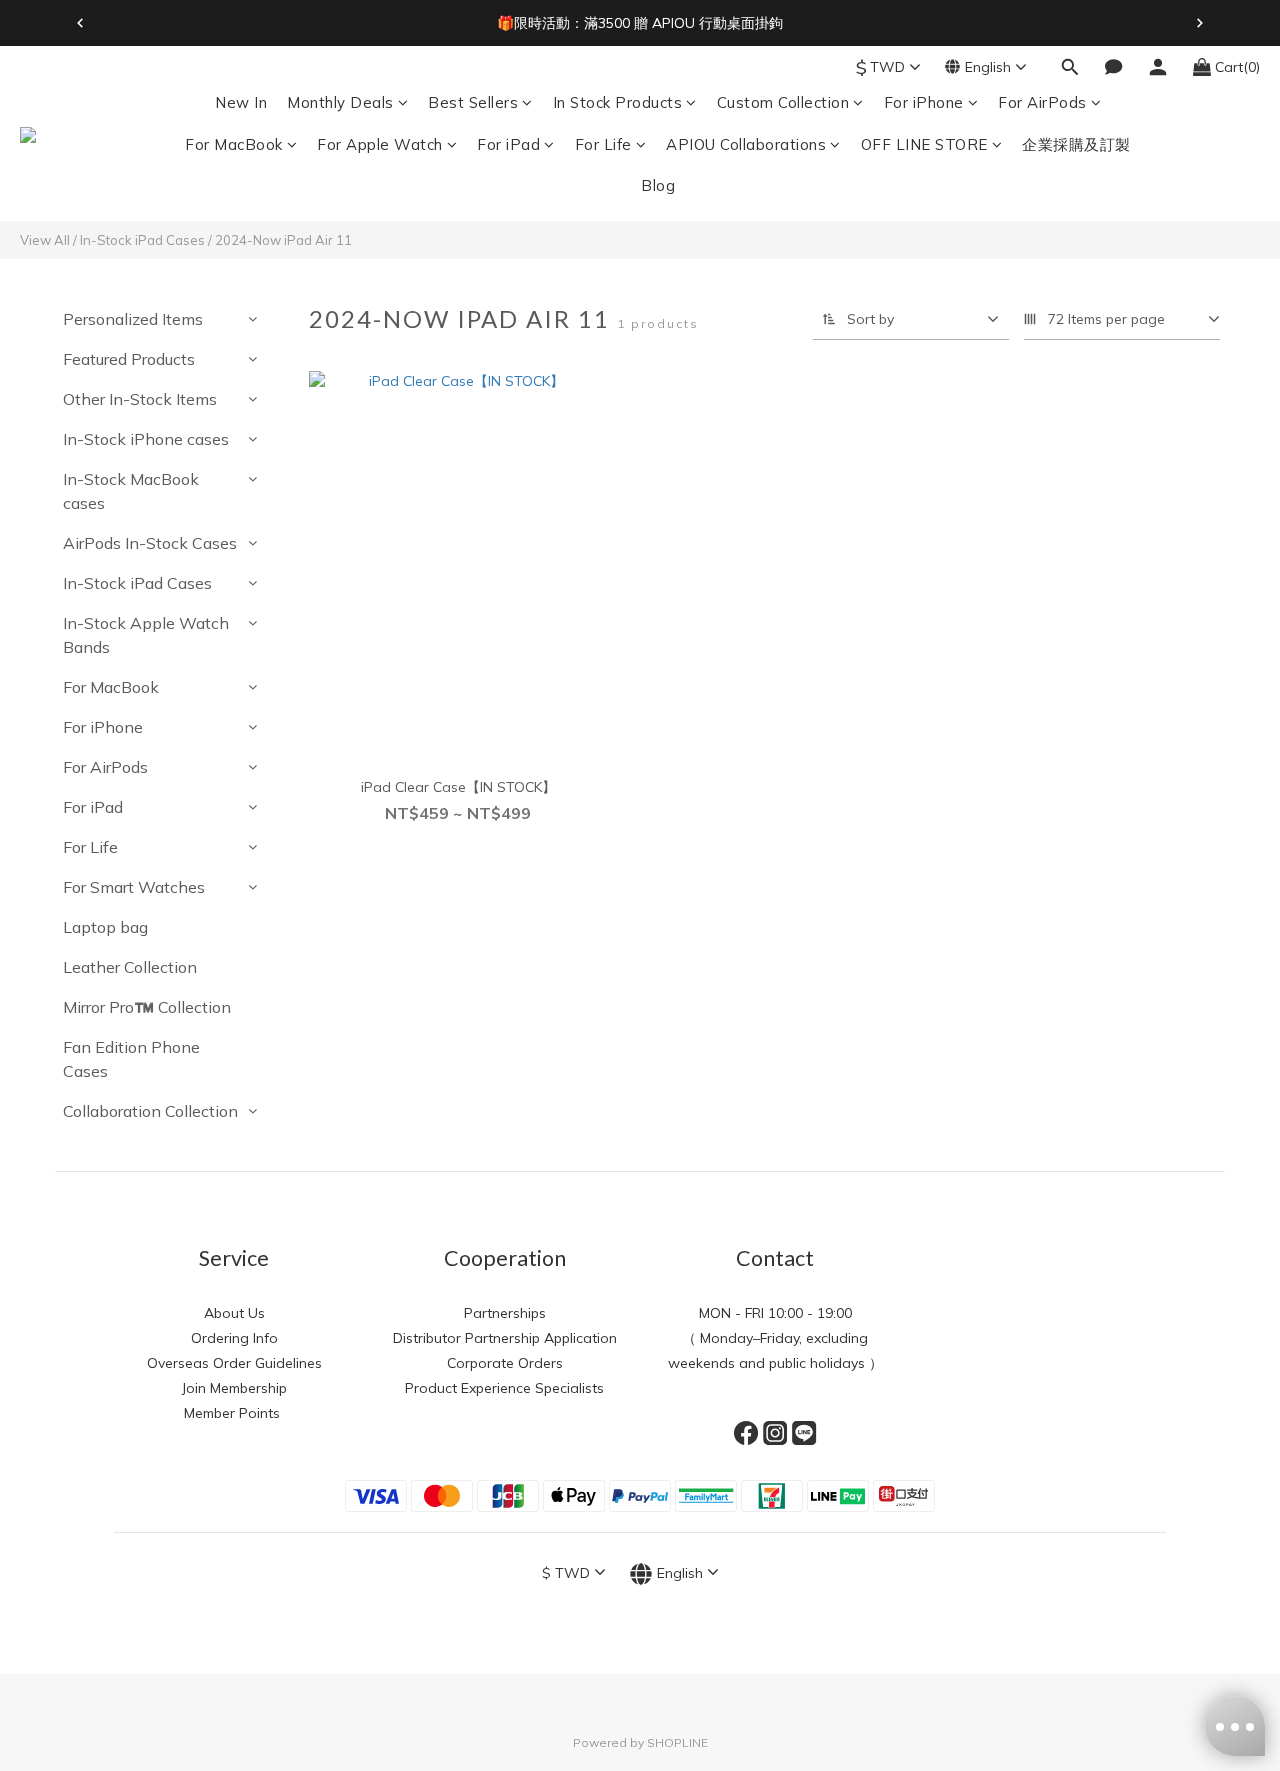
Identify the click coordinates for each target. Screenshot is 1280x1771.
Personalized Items (133, 319)
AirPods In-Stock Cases (150, 543)
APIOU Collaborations (746, 144)
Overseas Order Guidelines (234, 1363)
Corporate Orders (505, 1363)
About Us (234, 1313)
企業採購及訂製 (1076, 144)
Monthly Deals (340, 102)
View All (45, 240)
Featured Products (129, 359)
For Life (603, 144)
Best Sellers (473, 102)
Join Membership (234, 1388)
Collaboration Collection (150, 1111)
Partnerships (505, 1313)
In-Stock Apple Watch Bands (146, 635)
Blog (658, 185)
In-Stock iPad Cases (142, 240)
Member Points (234, 1413)
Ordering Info (234, 1338)
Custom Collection (783, 102)
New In (241, 102)
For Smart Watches (134, 887)
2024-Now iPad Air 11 (283, 240)
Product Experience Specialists (504, 1388)
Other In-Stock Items (140, 399)
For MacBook (234, 144)
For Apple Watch (380, 144)
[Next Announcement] (1200, 23)
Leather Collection (130, 967)
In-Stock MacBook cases (131, 491)
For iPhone (924, 102)
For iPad (508, 144)
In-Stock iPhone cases (146, 439)
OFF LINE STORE (924, 144)
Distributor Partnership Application (505, 1338)
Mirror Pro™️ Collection (147, 1007)
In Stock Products (618, 102)
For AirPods (1042, 102)
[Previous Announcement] (80, 23)
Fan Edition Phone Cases (131, 1059)
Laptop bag (105, 927)
